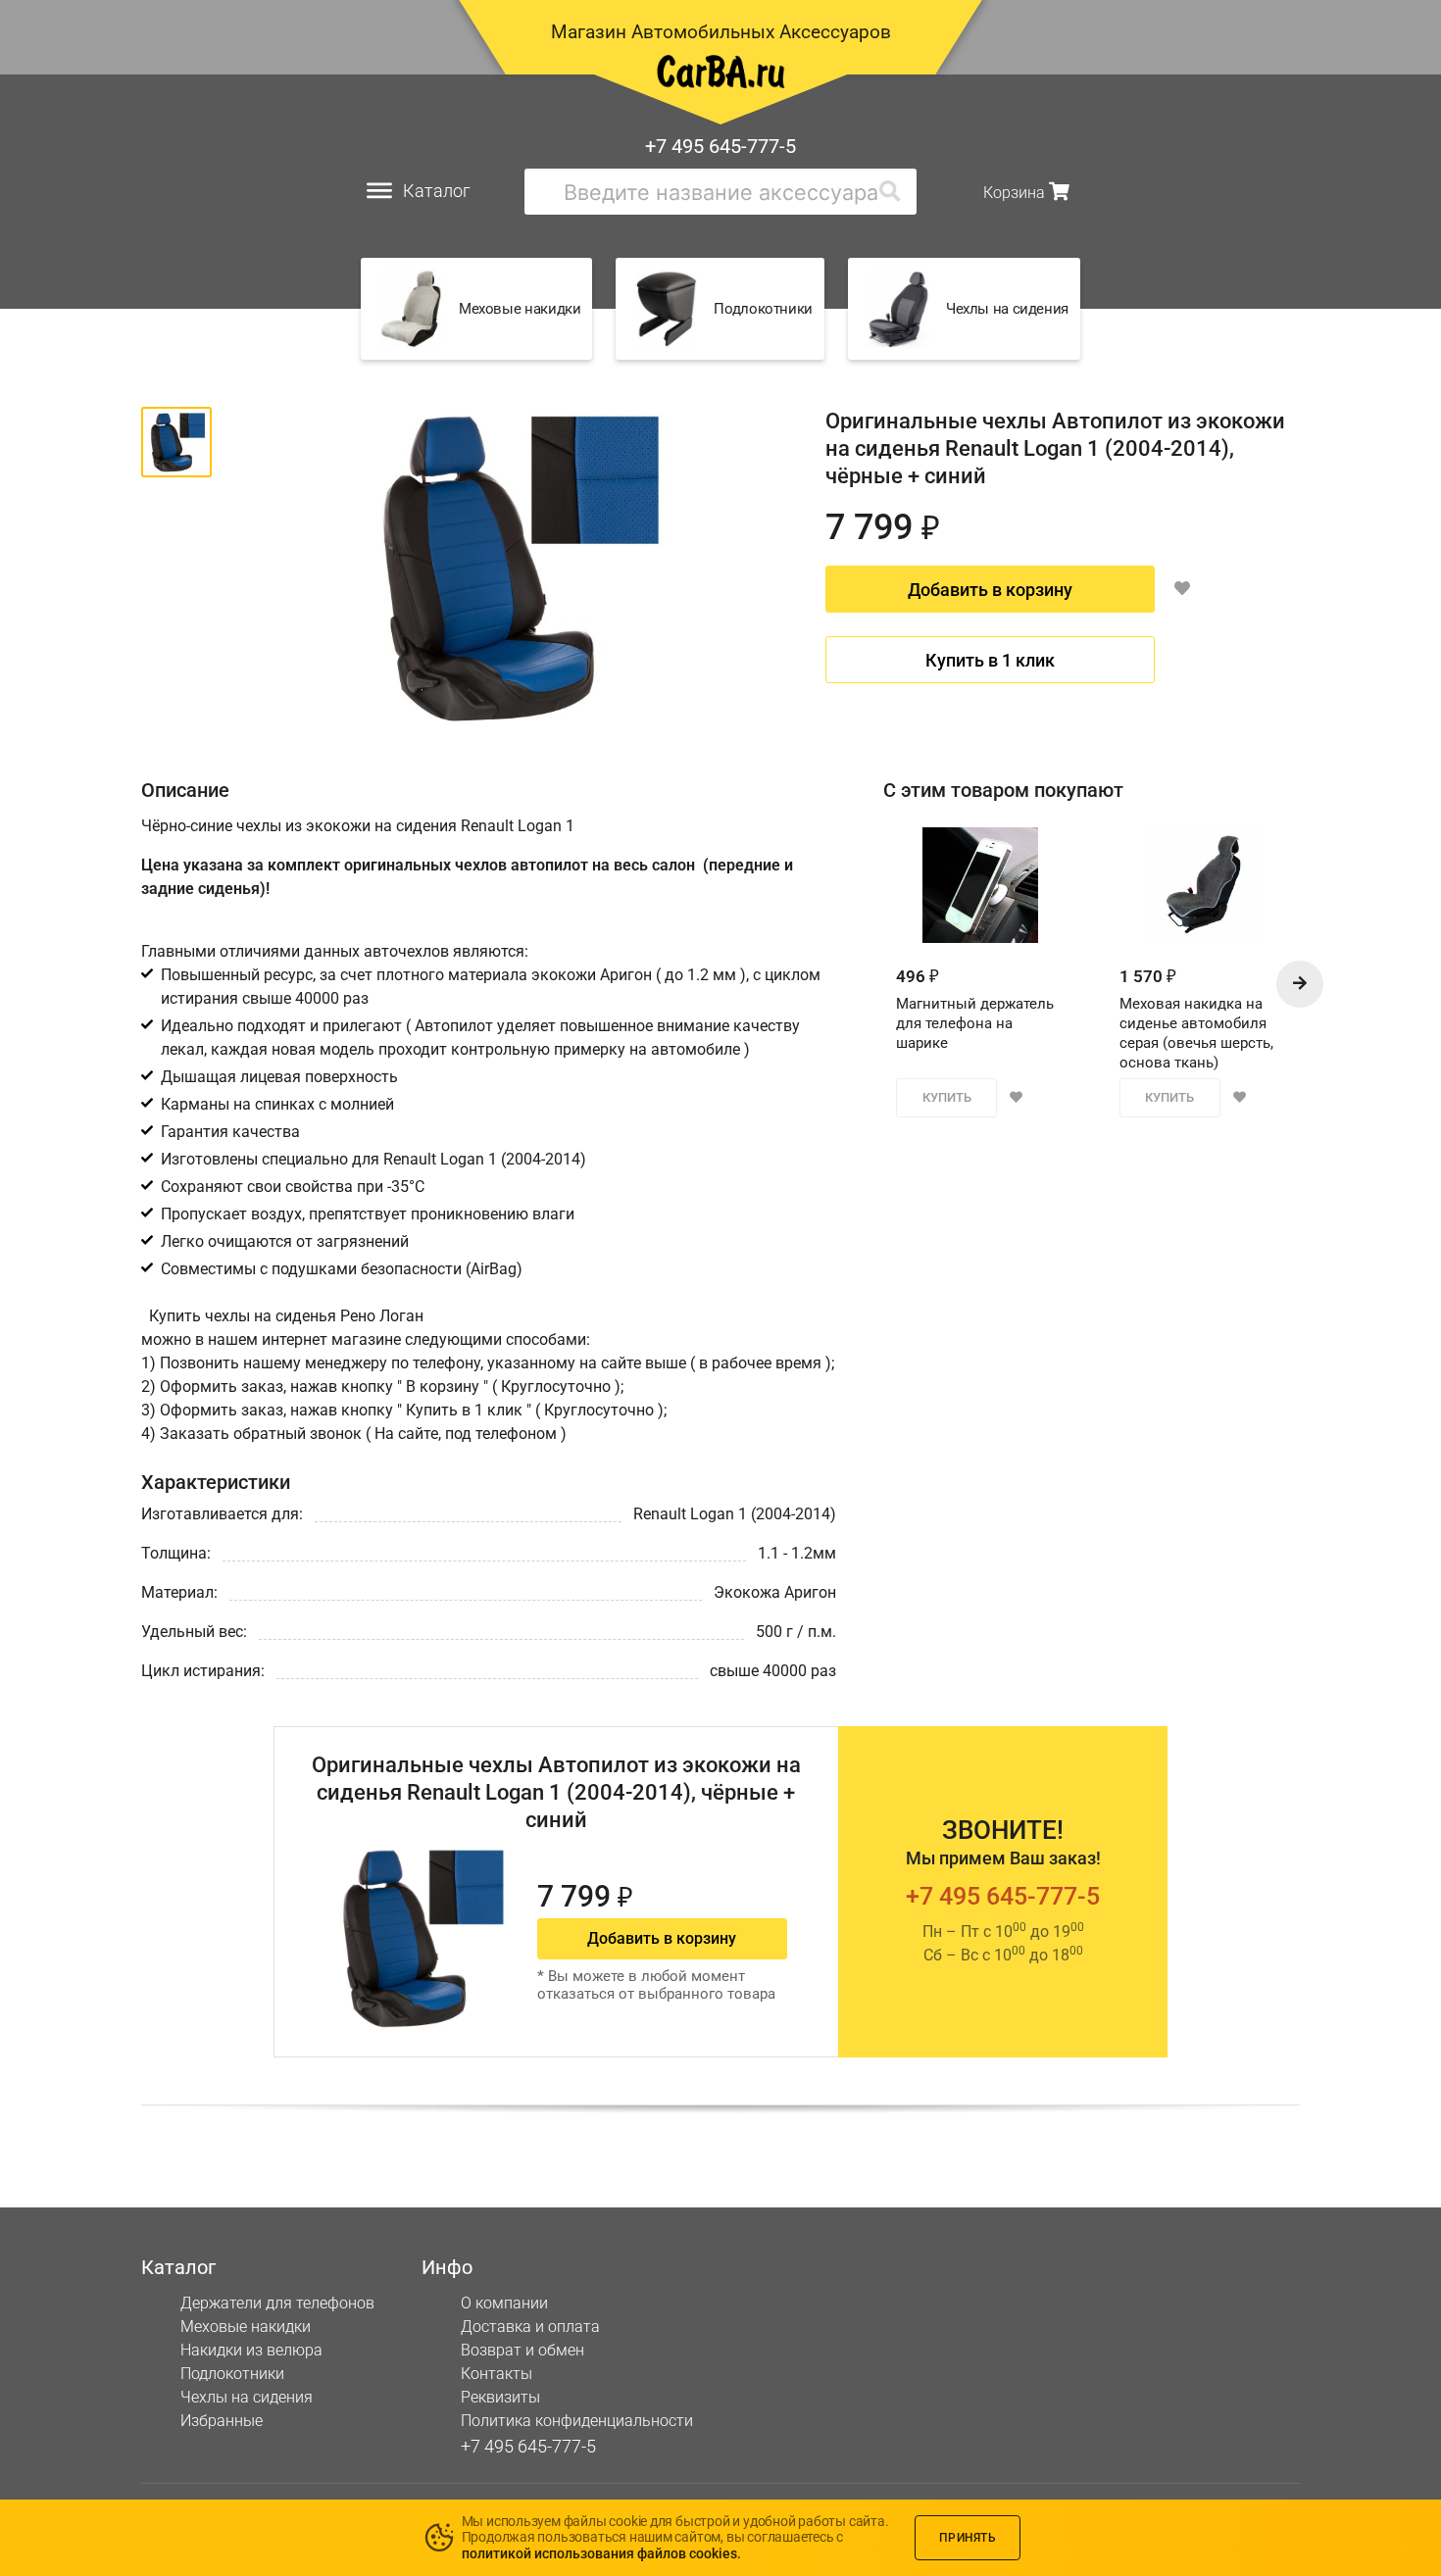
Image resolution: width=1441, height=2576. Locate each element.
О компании (504, 2303)
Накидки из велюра (251, 2350)
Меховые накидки (246, 2327)
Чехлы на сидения (247, 2397)
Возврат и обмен (522, 2350)
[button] (1300, 984)
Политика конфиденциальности (577, 2421)
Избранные (222, 2421)
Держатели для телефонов (277, 2303)
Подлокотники (232, 2374)
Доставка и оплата (530, 2327)
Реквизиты (500, 2397)
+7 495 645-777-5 (720, 146)
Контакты (497, 2374)
